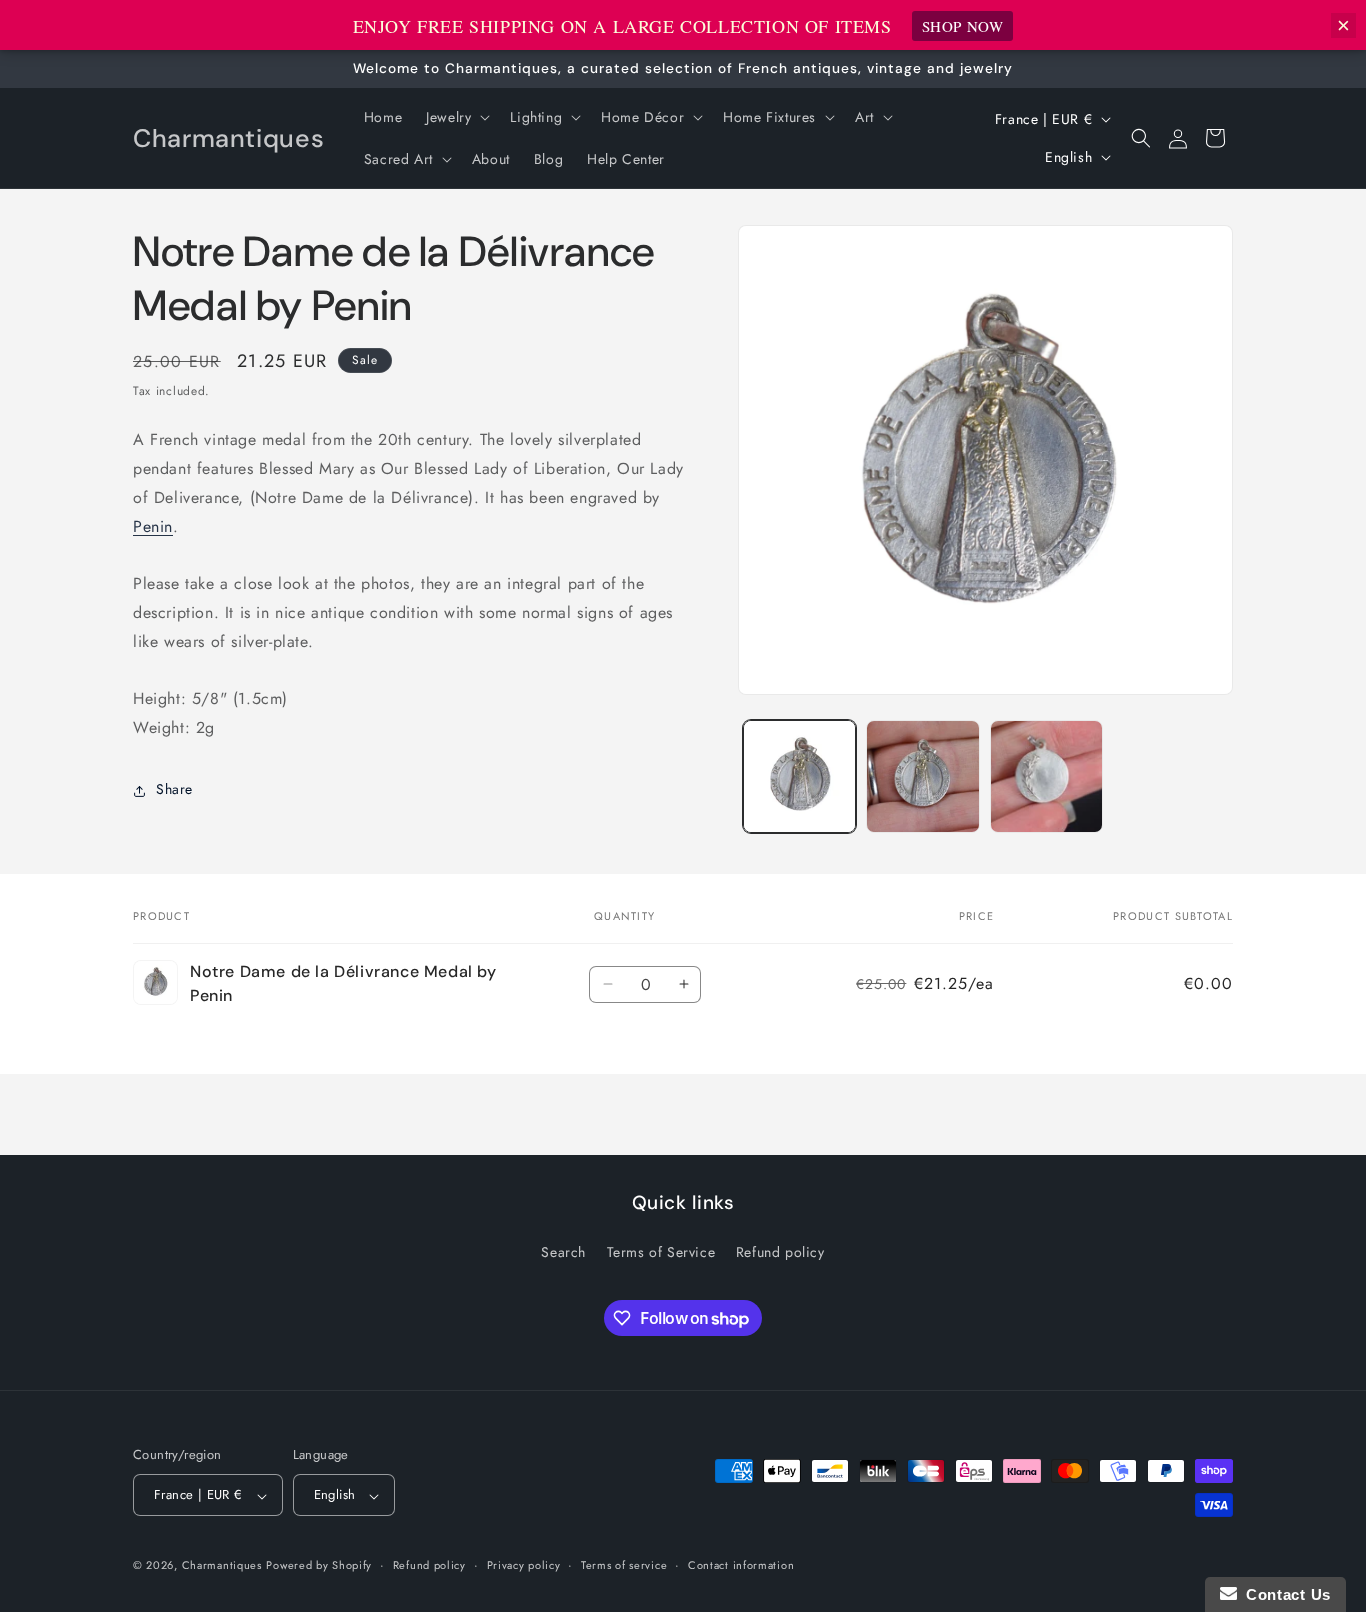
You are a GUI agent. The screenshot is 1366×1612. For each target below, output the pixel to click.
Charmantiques (222, 1566)
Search (563, 1252)
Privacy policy (524, 1565)
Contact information (741, 1565)
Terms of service (624, 1565)
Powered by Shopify (319, 1566)
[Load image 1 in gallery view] (799, 776)
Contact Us (1284, 1594)
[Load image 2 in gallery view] (922, 776)
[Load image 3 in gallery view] (1046, 776)
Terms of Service (661, 1252)
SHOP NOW (963, 26)
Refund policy (780, 1252)
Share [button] (174, 790)
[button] (456, 117)
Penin (153, 526)
